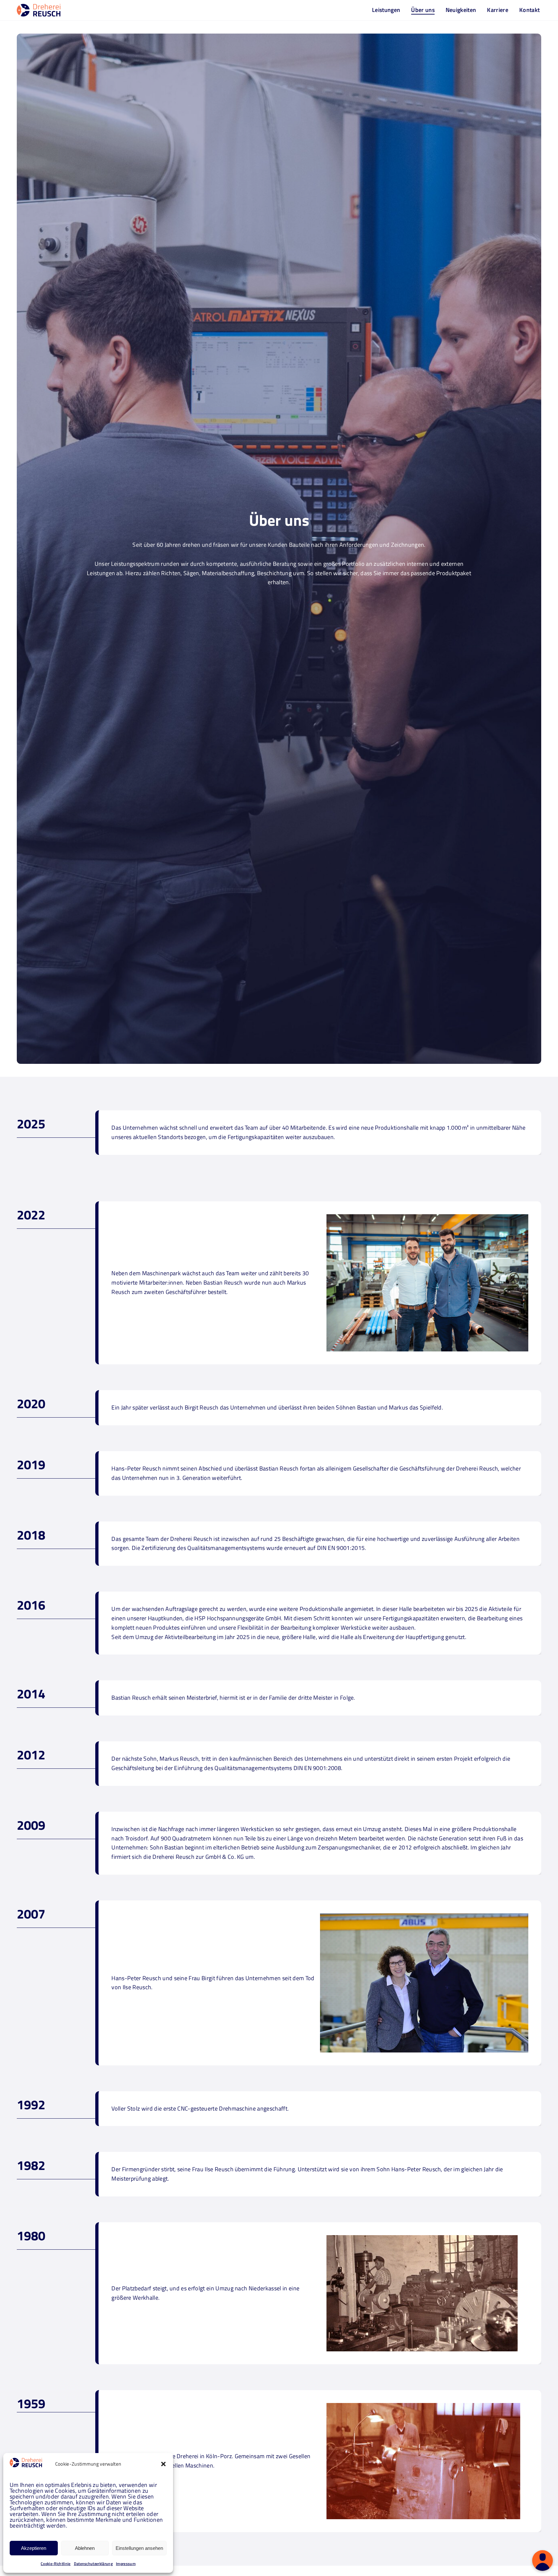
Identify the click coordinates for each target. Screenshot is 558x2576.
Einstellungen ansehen (139, 2548)
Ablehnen (85, 2548)
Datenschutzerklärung (93, 2564)
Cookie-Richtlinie (56, 2564)
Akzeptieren (34, 2548)
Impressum (126, 2564)
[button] (163, 2464)
